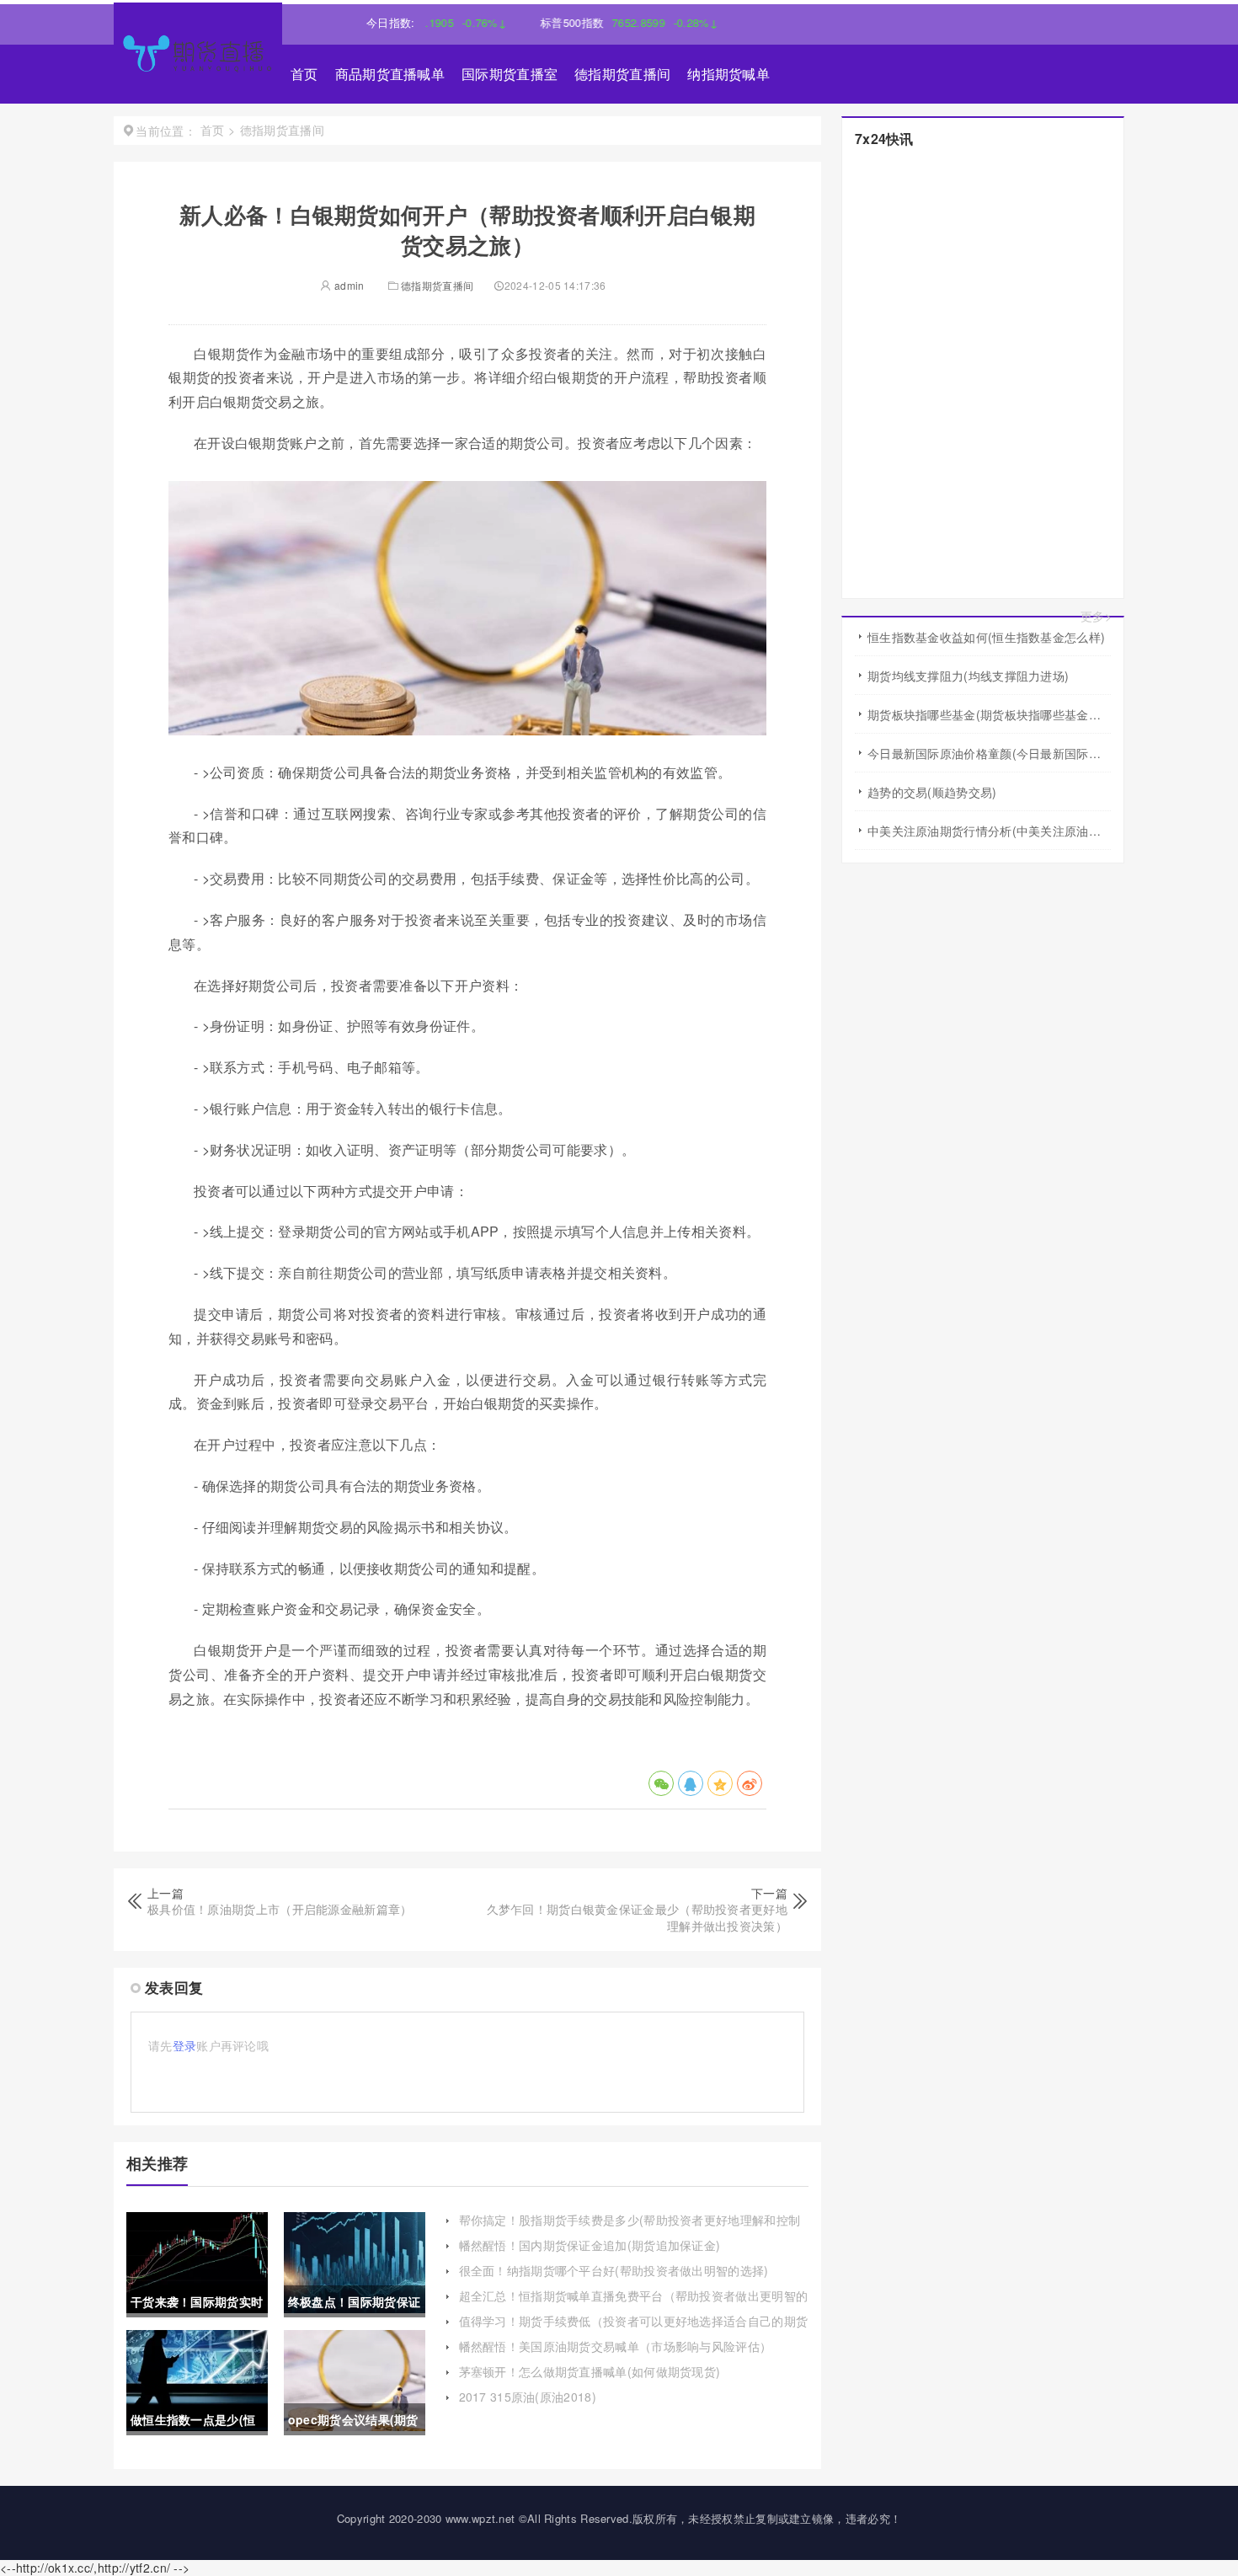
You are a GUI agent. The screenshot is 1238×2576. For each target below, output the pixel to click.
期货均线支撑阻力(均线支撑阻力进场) (968, 676)
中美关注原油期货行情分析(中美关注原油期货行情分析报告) (989, 831)
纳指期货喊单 (728, 74)
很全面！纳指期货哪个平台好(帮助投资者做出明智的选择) (614, 2270)
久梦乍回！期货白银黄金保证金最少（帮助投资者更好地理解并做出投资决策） (638, 1917)
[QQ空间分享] (720, 1783)
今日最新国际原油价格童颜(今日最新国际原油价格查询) (989, 753)
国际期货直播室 (510, 74)
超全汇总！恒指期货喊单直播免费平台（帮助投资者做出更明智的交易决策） (634, 2304)
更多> (1096, 616)
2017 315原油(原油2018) (528, 2397)
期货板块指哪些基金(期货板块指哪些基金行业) (989, 714)
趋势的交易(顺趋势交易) (932, 792)
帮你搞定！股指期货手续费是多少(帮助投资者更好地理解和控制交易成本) (630, 2228)
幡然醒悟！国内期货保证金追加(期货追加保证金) (590, 2245)
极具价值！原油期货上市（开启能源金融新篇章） (280, 1909)
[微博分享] (750, 1783)
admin (348, 285)
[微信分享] (661, 1783)
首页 (304, 74)
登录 (185, 2045)
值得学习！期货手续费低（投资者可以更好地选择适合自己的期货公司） (634, 2329)
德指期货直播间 (622, 74)
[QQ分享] (691, 1783)
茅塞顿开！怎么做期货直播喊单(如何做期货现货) (590, 2371)
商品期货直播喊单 (390, 74)
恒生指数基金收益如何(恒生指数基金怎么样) (986, 637)
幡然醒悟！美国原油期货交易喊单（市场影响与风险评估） (616, 2346)
